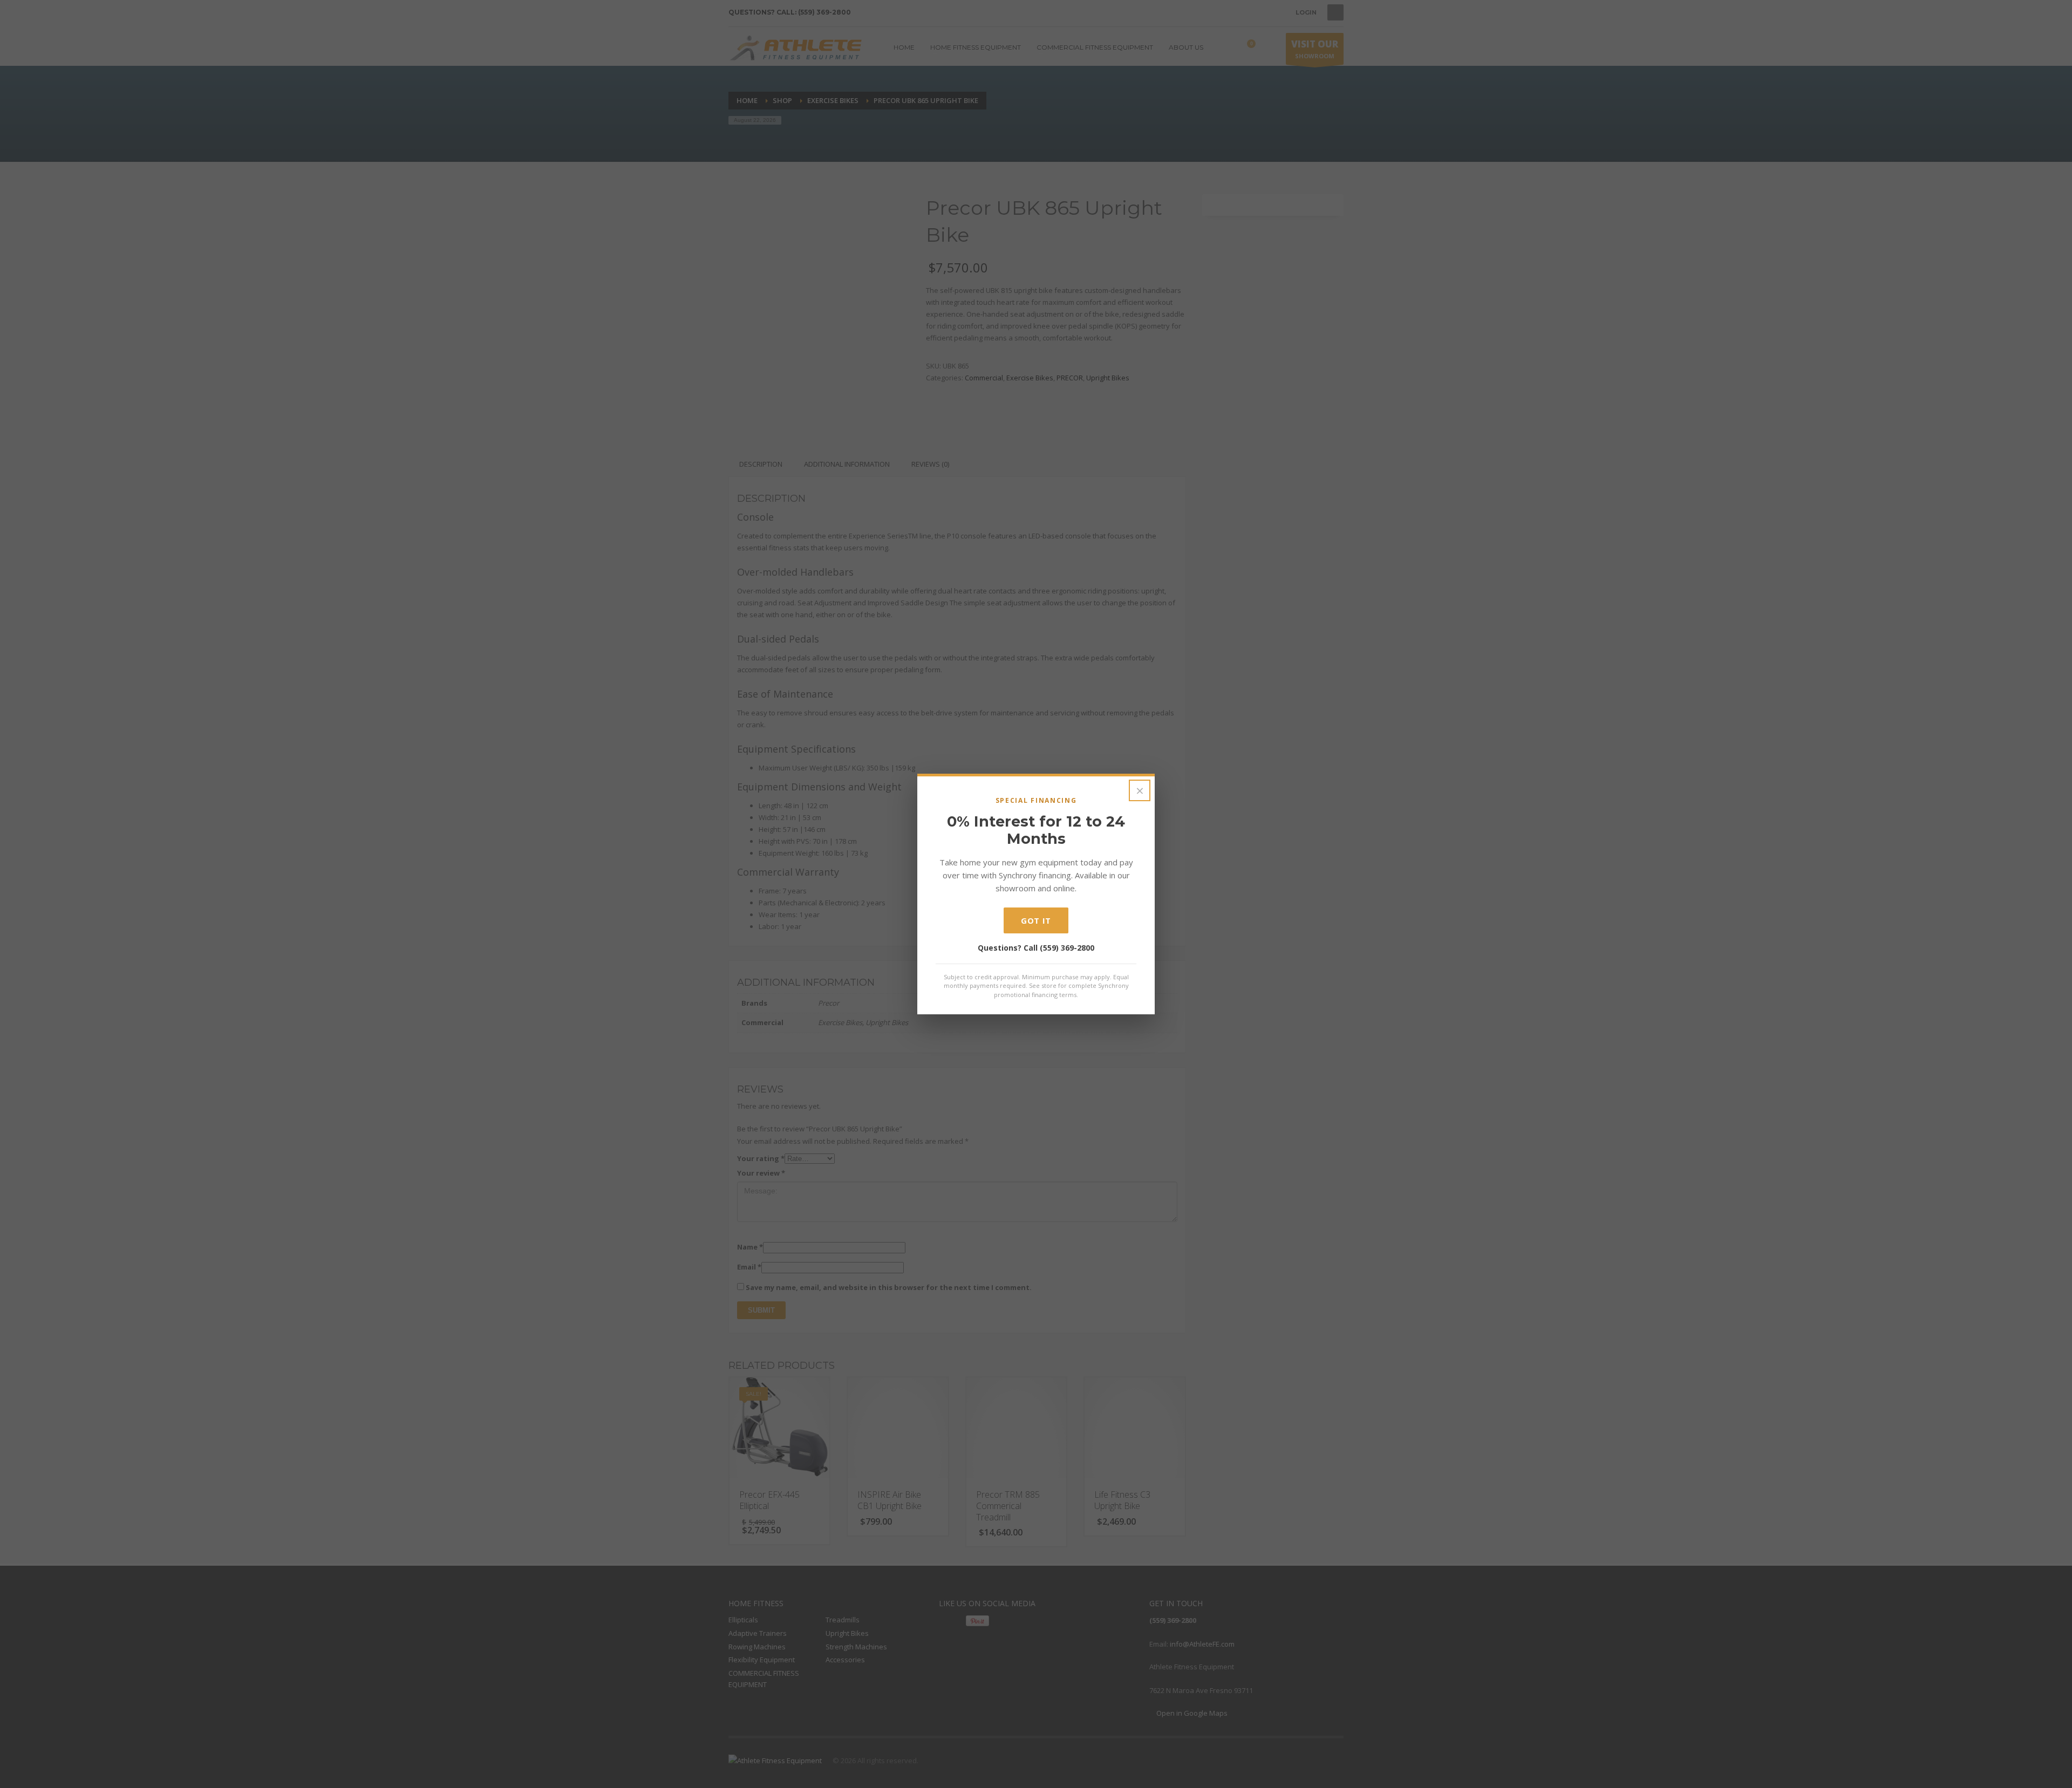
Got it (1036, 920)
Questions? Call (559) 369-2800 (1036, 948)
